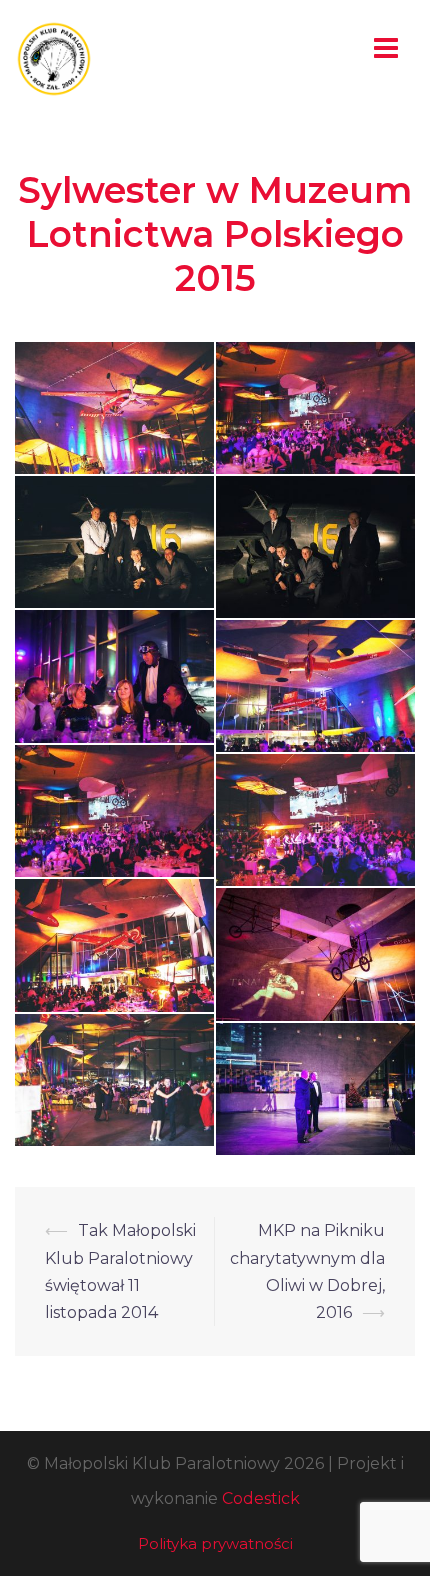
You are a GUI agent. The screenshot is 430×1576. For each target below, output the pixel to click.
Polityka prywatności (215, 1543)
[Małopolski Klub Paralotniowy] (54, 57)
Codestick (261, 1498)
